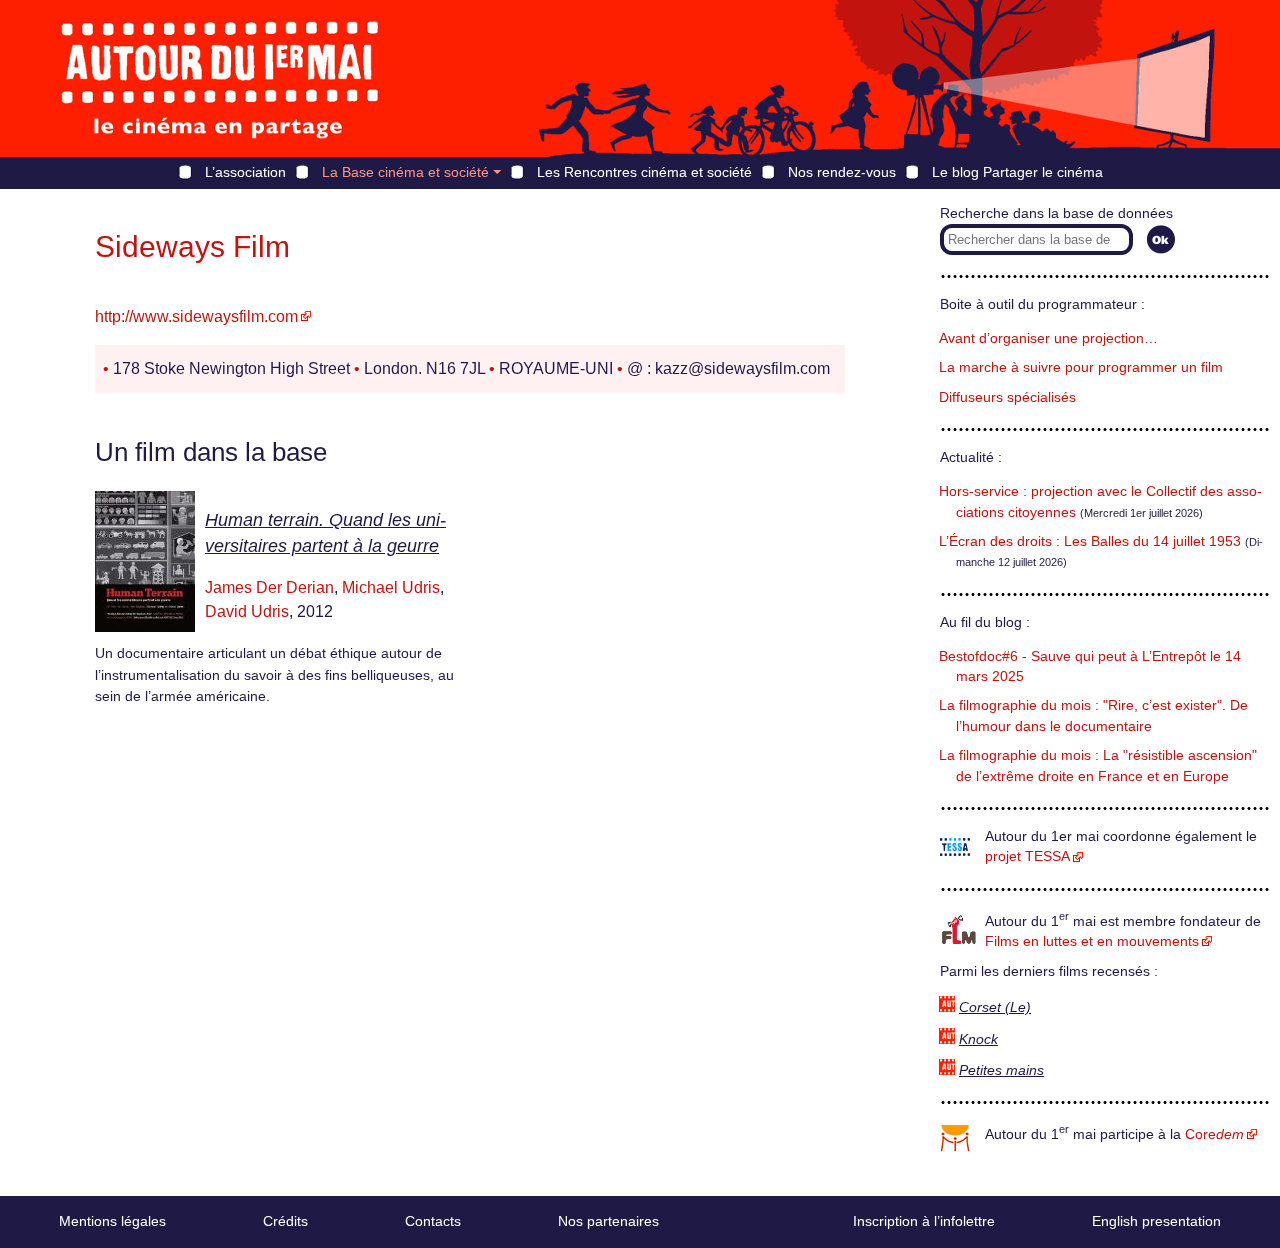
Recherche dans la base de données (1056, 213)
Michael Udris (391, 587)
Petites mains (1001, 1070)
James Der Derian (269, 587)
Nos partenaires (608, 1221)
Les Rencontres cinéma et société (644, 172)
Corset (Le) (995, 1007)
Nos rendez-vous (842, 172)
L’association (245, 172)
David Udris (247, 611)
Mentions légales (112, 1221)
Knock (978, 1039)
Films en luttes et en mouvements (1092, 941)
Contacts (433, 1221)
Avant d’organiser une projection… (1048, 338)
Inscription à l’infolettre (924, 1221)
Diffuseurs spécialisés (1007, 397)
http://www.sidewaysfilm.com (196, 316)
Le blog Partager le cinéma (1017, 172)
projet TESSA (1027, 856)
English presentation (1156, 1221)
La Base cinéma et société (405, 172)
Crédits (285, 1221)
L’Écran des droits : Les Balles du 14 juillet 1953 (1090, 541)
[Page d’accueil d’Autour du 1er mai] (220, 78)
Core (1214, 1134)
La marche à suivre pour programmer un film (1081, 367)
